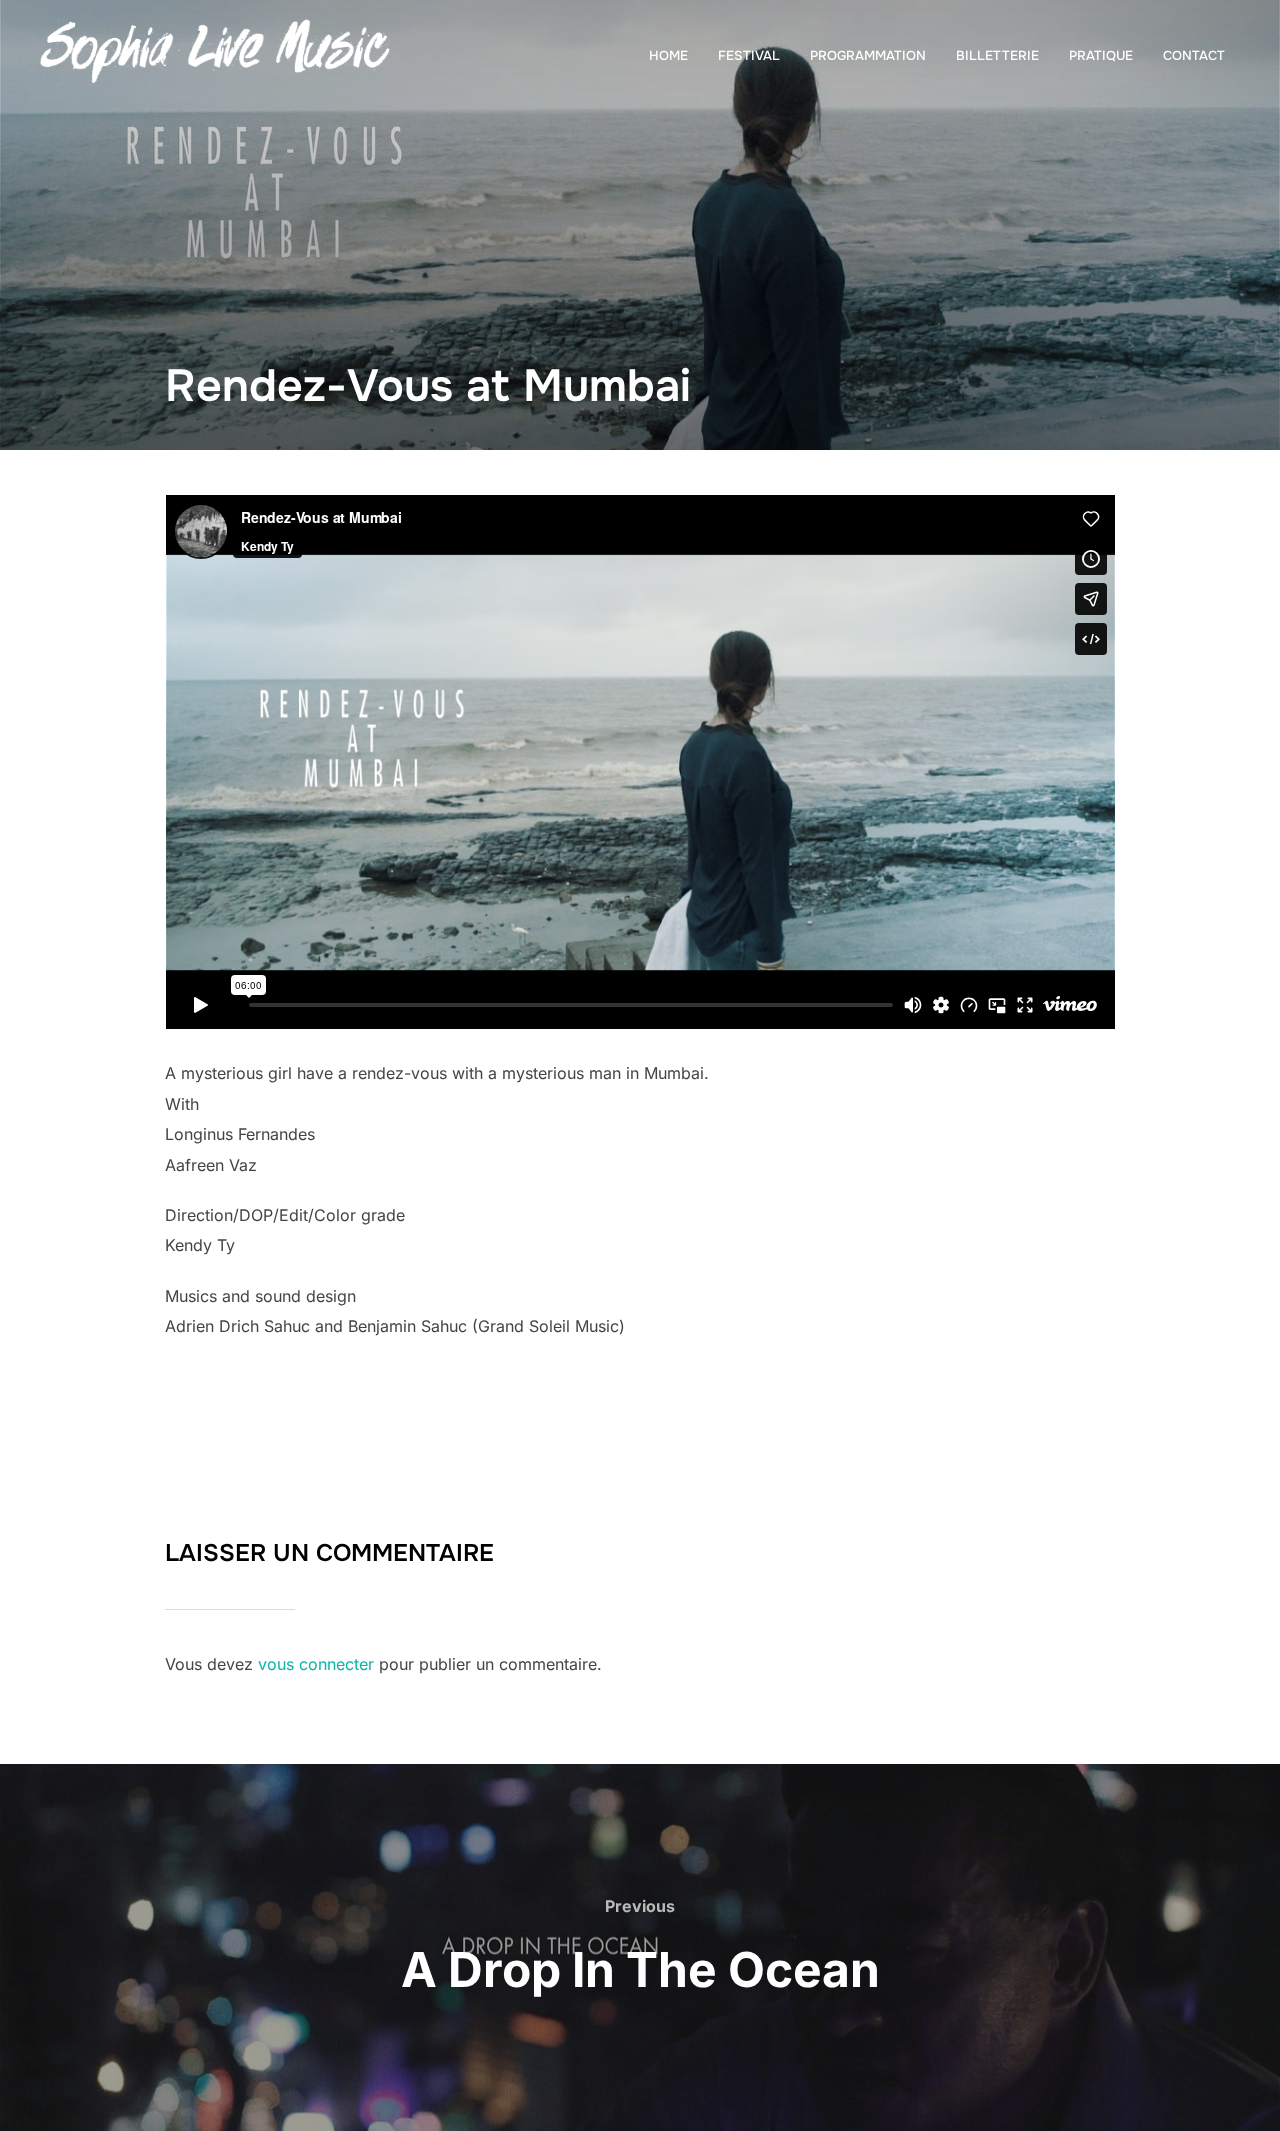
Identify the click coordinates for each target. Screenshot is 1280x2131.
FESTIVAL (749, 55)
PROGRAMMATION (868, 55)
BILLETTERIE (997, 55)
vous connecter (316, 1664)
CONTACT (1194, 55)
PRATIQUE (1101, 55)
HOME (668, 55)
